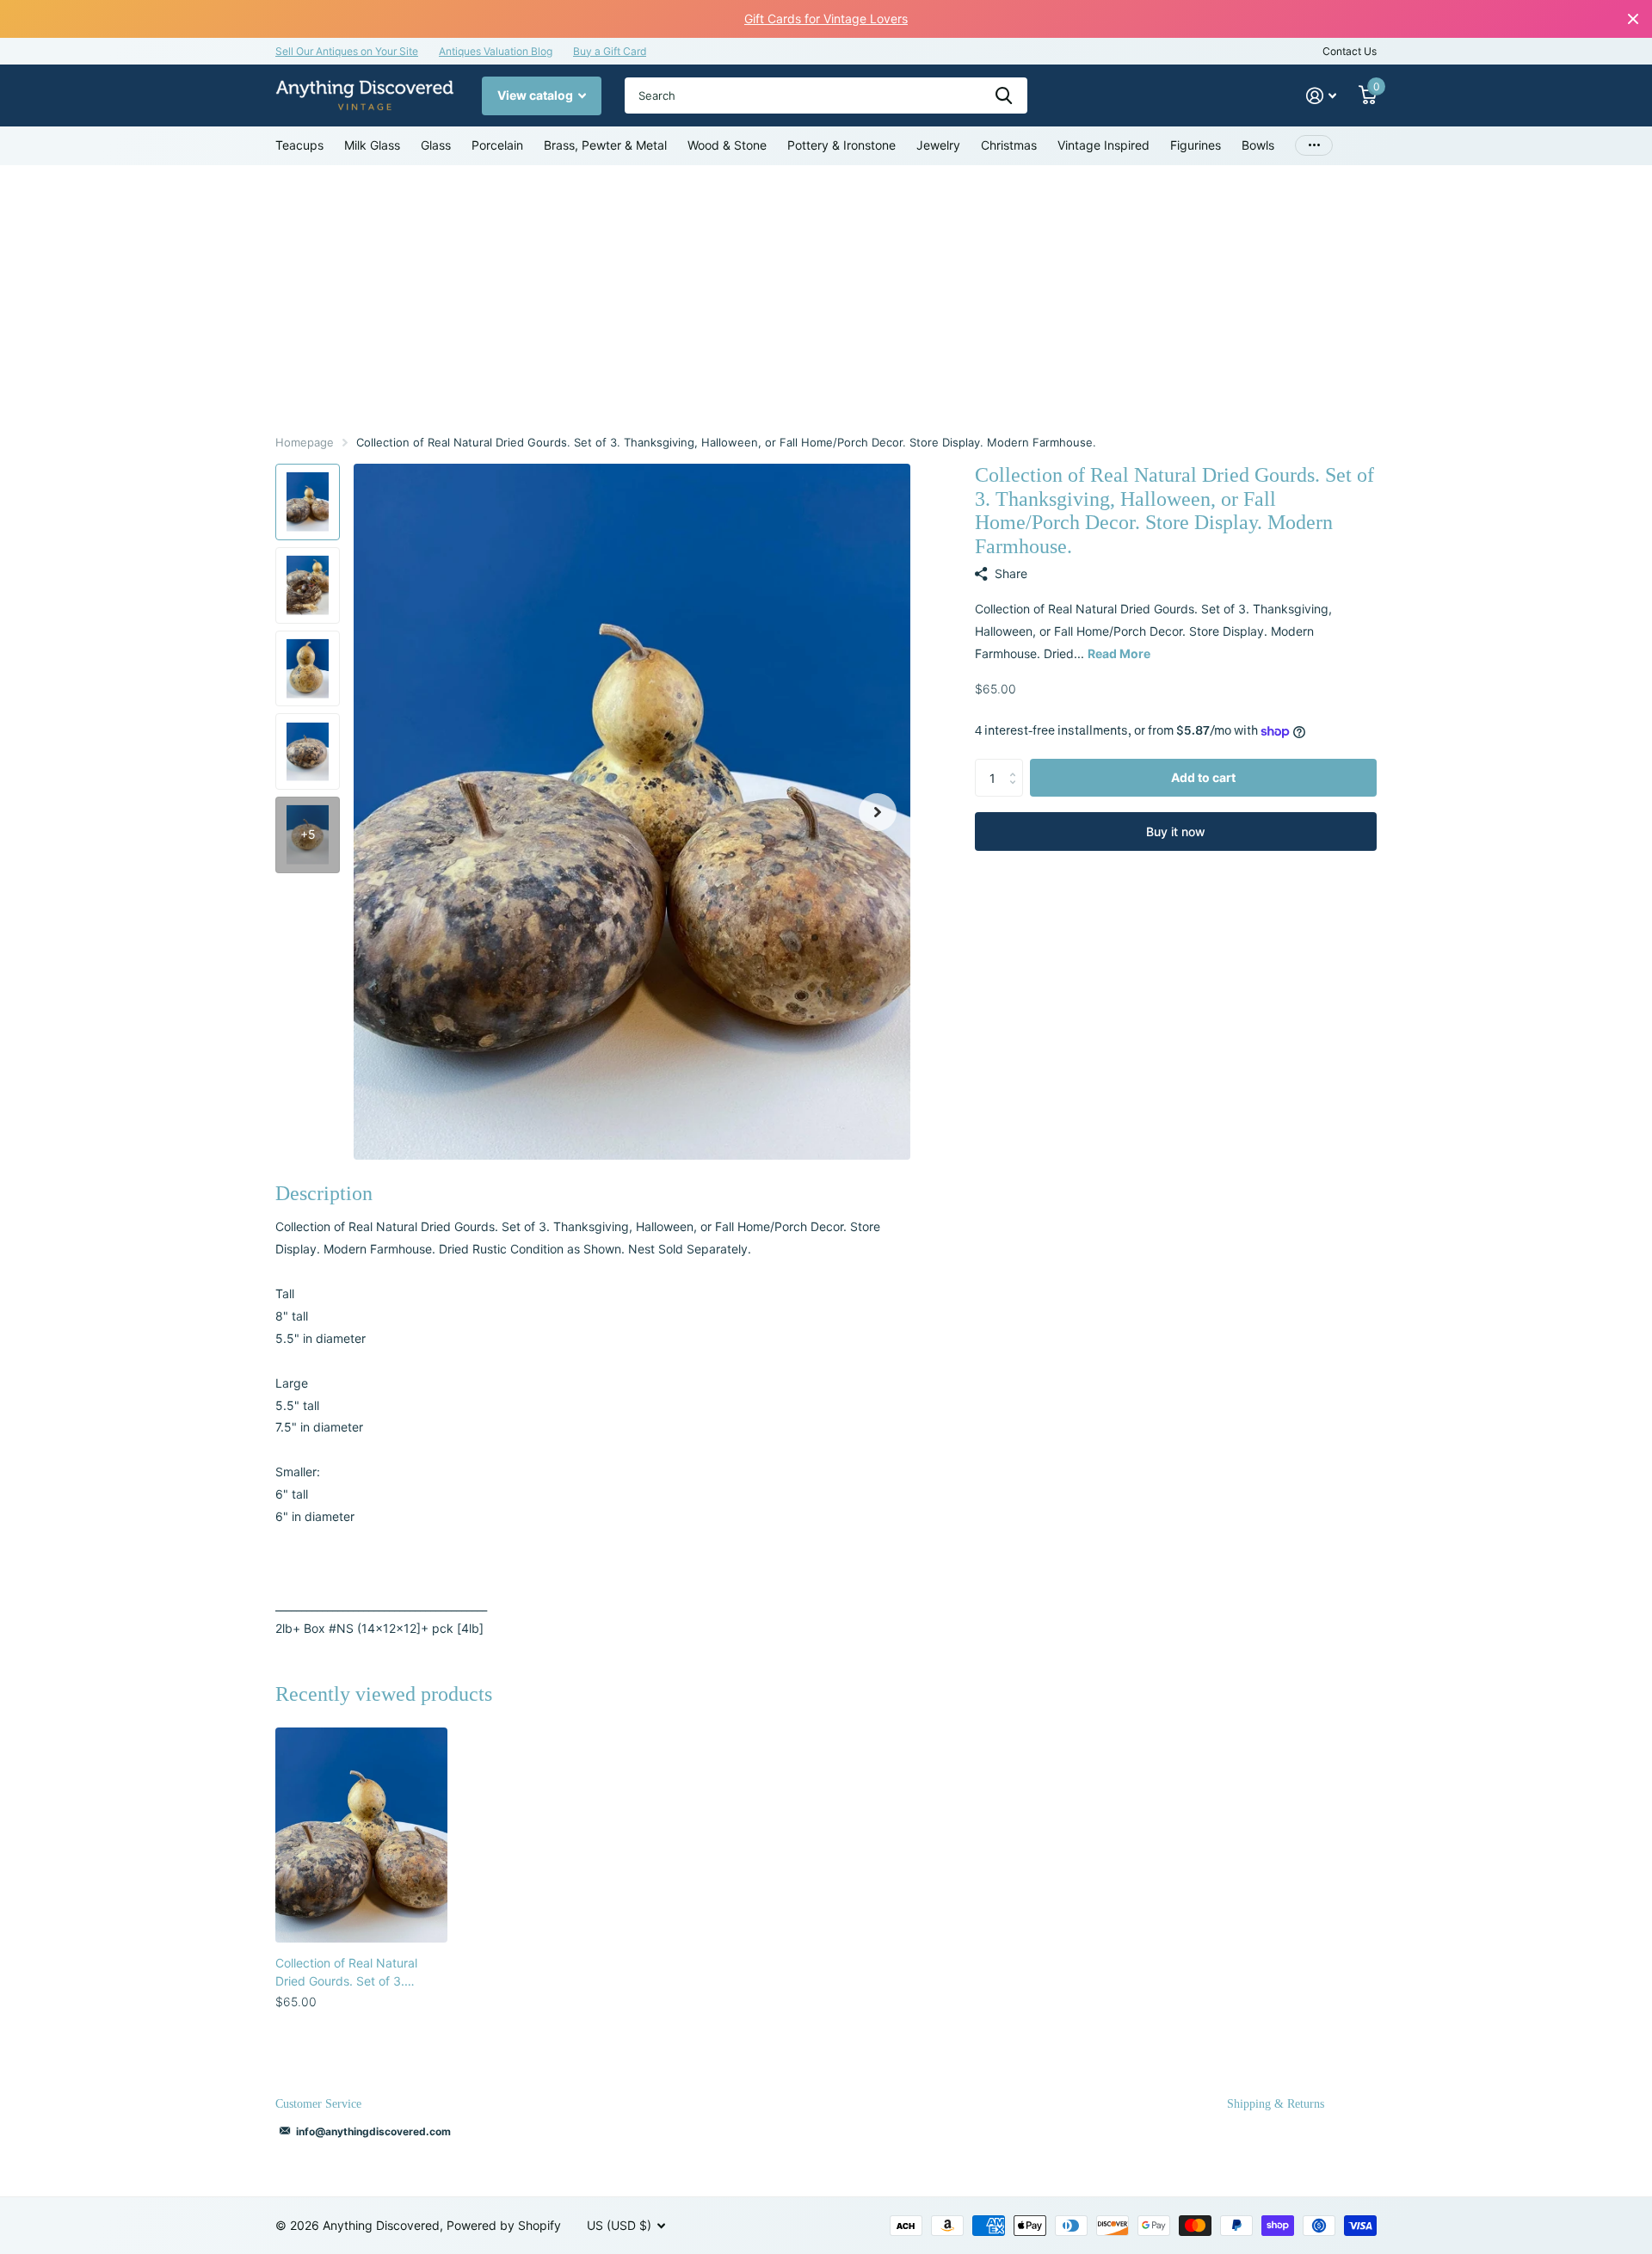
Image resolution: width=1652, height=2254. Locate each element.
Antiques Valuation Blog (496, 51)
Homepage (305, 442)
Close (1633, 19)
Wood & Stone (727, 145)
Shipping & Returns (1276, 2104)
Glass (436, 145)
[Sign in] (1321, 96)
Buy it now (1176, 831)
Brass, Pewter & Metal (605, 145)
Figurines (1196, 145)
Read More (1119, 653)
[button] (878, 812)
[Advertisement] (826, 294)
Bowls (1258, 145)
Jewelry (938, 145)
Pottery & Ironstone (841, 145)
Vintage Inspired (1103, 145)
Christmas (1009, 145)
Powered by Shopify (504, 2225)
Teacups (299, 145)
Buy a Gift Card (610, 51)
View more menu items (1314, 146)
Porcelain (497, 145)
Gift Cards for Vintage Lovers (826, 18)
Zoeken (1004, 95)
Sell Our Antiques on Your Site (347, 51)
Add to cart (1203, 777)
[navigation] (308, 502)
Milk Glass (372, 145)
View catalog (536, 95)
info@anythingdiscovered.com (373, 2131)
